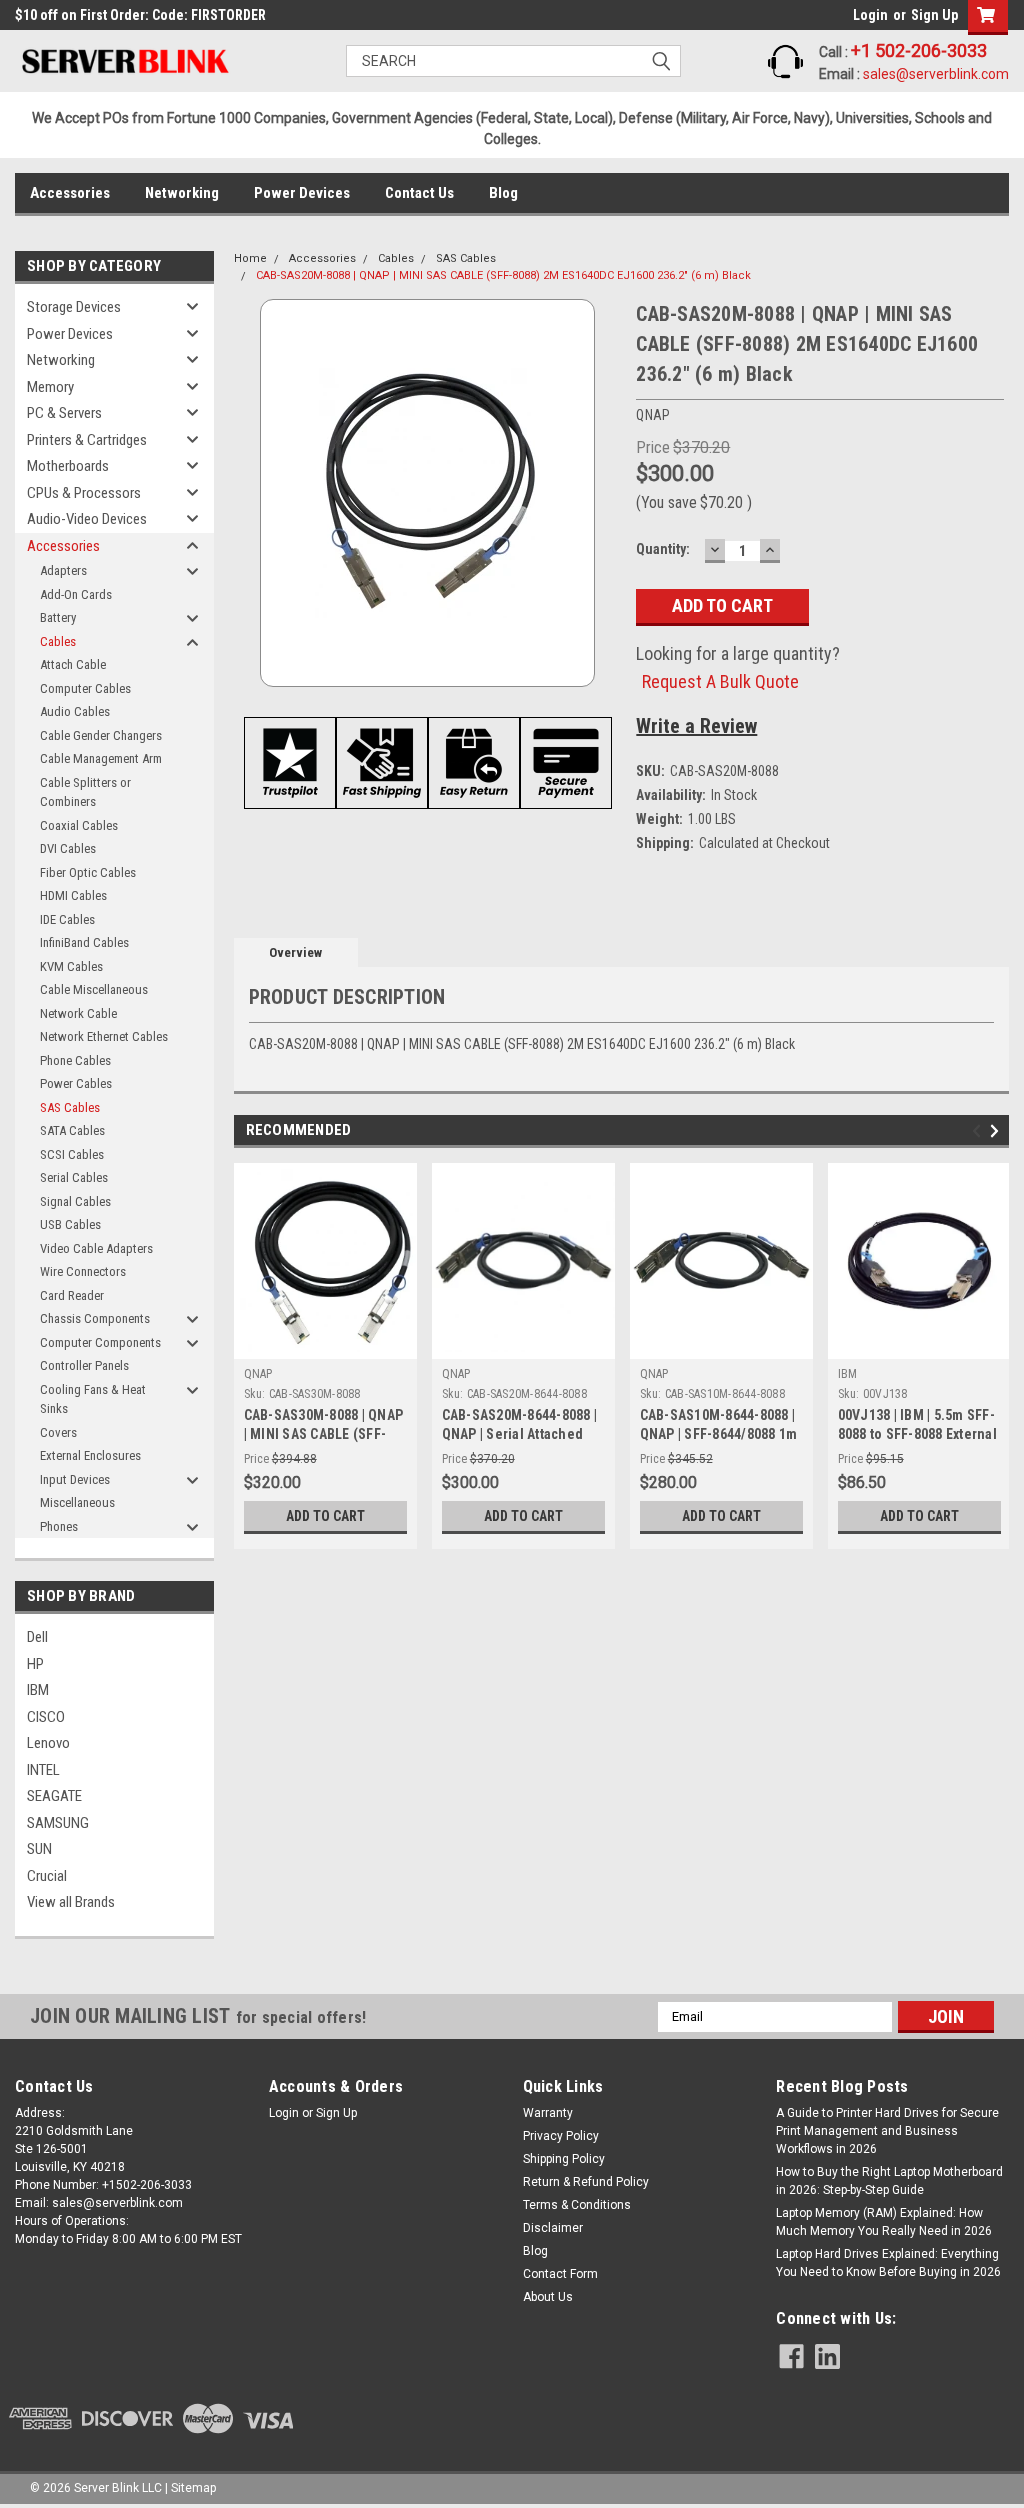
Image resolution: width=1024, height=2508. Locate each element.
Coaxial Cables (79, 825)
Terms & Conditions (577, 2205)
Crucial (47, 1876)
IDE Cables (67, 919)
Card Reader (72, 1295)
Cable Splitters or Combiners (85, 792)
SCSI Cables (72, 1154)
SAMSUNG (58, 1823)
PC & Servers (64, 413)
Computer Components (100, 1342)
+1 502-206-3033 (919, 50)
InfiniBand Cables (84, 942)
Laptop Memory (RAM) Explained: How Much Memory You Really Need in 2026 (884, 2222)
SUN (39, 1849)
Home (250, 258)
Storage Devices (74, 307)
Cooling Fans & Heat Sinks (93, 1399)
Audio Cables (75, 711)
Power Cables (76, 1083)
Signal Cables (75, 1201)
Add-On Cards (76, 594)
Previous (979, 1130)
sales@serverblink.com (936, 74)
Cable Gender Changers (101, 735)
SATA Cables (72, 1130)
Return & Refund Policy (586, 2182)
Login (870, 15)
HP (35, 1664)
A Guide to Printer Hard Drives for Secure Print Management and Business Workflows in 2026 (887, 2131)
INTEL (43, 1770)
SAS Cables (70, 1107)
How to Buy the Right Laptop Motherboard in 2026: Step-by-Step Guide (889, 2181)
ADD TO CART (325, 1516)
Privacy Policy (561, 2136)
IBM (38, 1690)
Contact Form (560, 2274)
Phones (59, 1526)
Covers (58, 1432)
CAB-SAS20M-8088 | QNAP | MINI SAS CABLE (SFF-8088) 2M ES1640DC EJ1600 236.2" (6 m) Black (503, 275)
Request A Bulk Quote (720, 681)
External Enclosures (90, 1455)
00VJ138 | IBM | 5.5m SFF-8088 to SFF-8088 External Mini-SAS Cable (917, 1434)
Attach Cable (73, 664)
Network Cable (78, 1013)
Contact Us (419, 193)
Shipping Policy (564, 2159)
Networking (182, 193)
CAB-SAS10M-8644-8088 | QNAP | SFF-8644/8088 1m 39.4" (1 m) (719, 1434)
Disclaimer (553, 2228)
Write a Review (696, 726)
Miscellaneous (77, 1502)
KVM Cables (71, 966)
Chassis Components (95, 1318)
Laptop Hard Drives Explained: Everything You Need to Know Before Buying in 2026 (888, 2263)
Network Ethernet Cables (104, 1036)
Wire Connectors (83, 1271)
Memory (50, 387)
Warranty (548, 2113)
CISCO (46, 1717)
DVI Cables (68, 848)
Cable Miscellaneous (94, 989)
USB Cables (70, 1224)
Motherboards (68, 466)
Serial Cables (74, 1177)
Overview (295, 952)
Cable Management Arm (101, 758)
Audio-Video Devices (87, 519)
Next (997, 1130)
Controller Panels (84, 1365)
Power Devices (302, 193)
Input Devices (75, 1479)
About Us (548, 2297)
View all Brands (71, 1902)
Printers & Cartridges (87, 440)
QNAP (258, 1374)
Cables (58, 641)
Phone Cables (75, 1060)
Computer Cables (85, 688)
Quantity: (663, 549)
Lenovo (48, 1743)
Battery (58, 617)
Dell (37, 1637)
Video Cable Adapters (96, 1248)
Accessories (70, 193)
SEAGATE (54, 1796)
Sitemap (193, 2488)
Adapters (63, 570)
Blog (503, 193)
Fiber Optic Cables (88, 872)
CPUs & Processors (84, 493)
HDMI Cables (73, 895)
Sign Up (934, 15)
